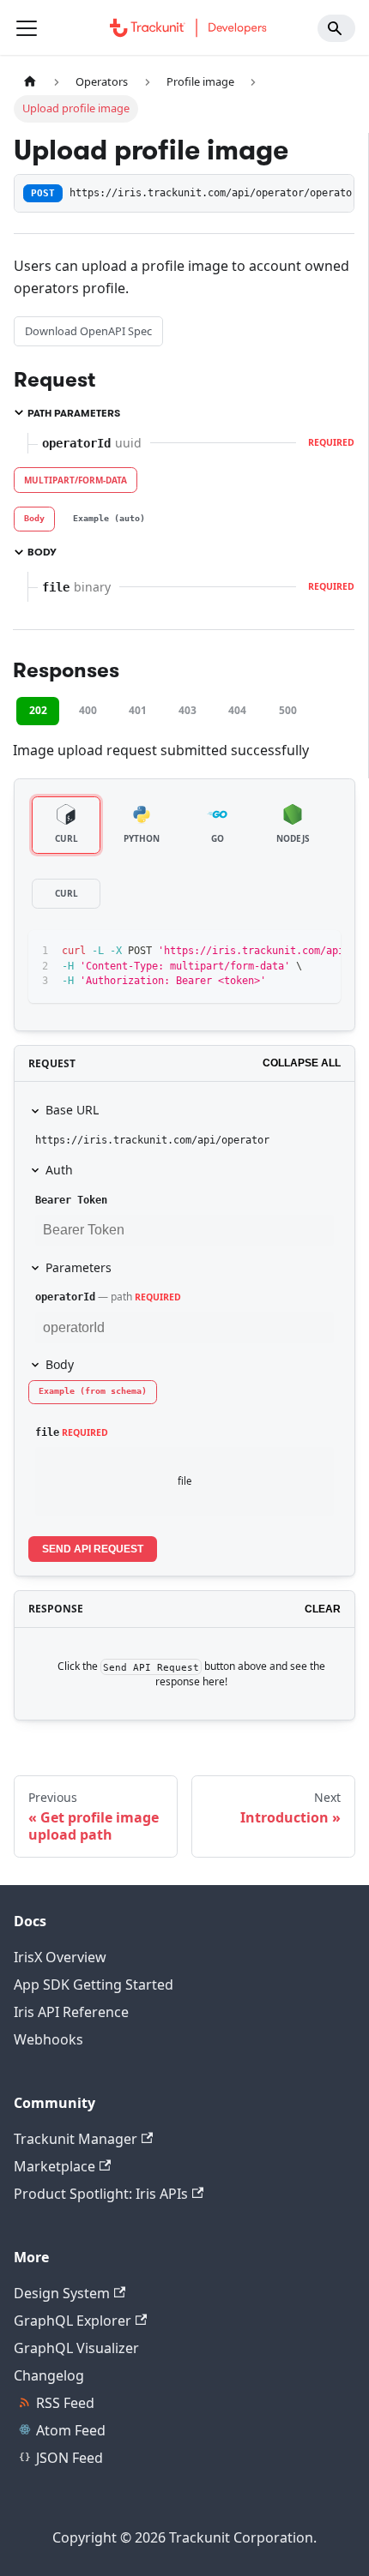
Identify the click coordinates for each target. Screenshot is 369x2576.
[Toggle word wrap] (288, 952)
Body (60, 1364)
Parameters (79, 1267)
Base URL (72, 1110)
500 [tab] (288, 710)
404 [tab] (237, 710)
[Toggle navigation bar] (27, 28)
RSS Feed (65, 2403)
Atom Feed (71, 2430)
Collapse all (302, 1063)
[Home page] (30, 82)
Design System (62, 2293)
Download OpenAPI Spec (88, 331)
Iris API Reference (71, 2012)
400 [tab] (88, 710)
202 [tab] (38, 710)
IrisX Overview (60, 1957)
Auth (59, 1170)
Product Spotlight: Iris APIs (101, 2194)
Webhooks (48, 2039)
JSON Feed (70, 2458)
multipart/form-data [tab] (76, 480)
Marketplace (54, 2166)
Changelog (49, 2375)
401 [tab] (138, 710)
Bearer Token (71, 1200)
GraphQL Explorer (73, 2321)
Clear (323, 1609)
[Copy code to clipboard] (320, 952)
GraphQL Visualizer (76, 2348)
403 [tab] (188, 710)
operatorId (65, 1297)
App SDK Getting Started (94, 1985)
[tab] (34, 519)
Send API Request (93, 1549)
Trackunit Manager (76, 2139)
